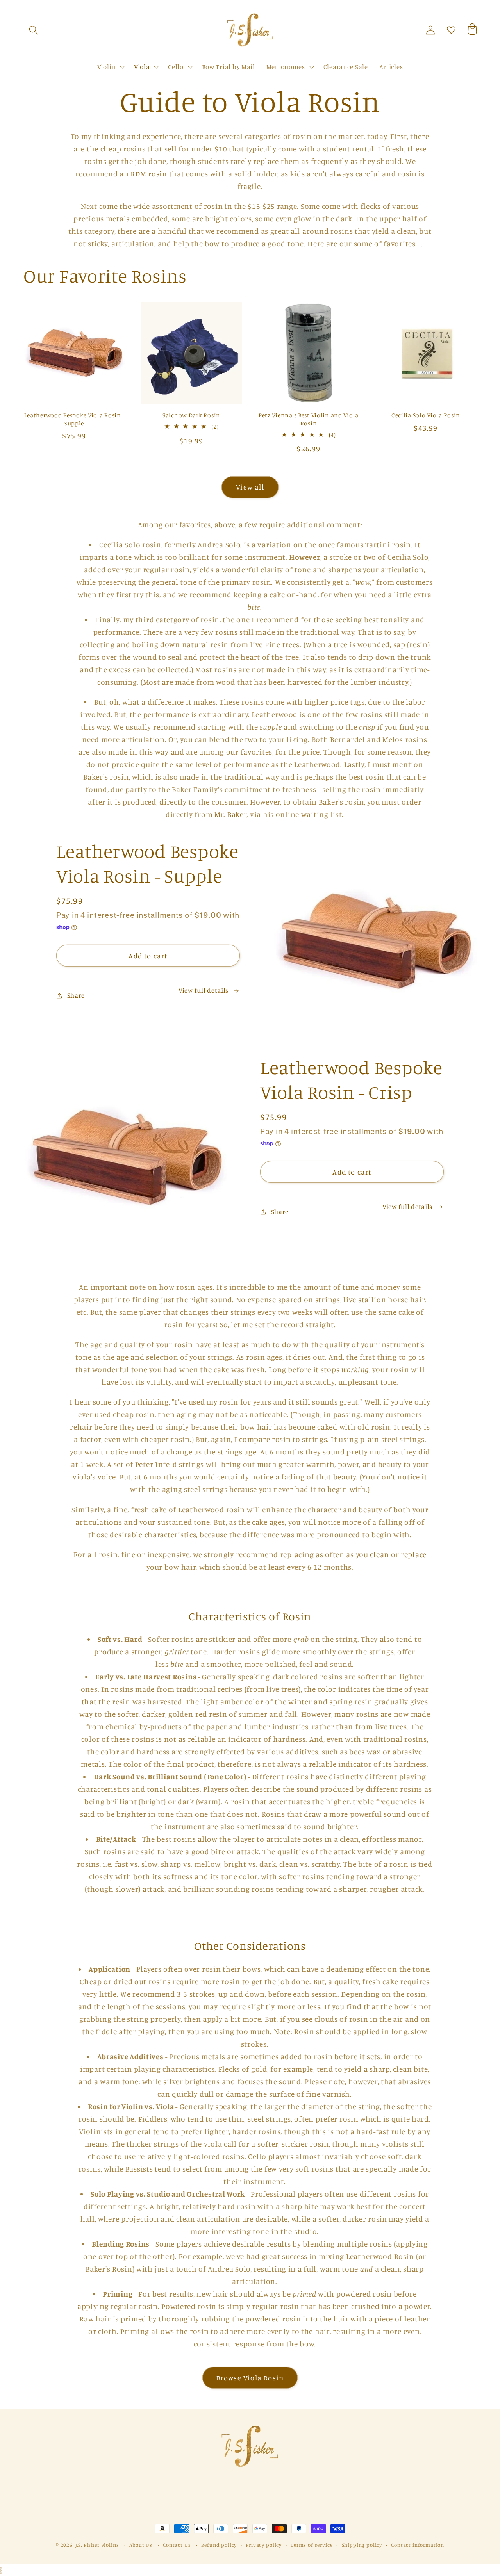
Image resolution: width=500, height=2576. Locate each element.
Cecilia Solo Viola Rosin (426, 415)
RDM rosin (149, 174)
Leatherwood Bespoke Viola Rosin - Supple (74, 419)
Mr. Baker (230, 814)
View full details (204, 990)
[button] (34, 30)
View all (250, 487)
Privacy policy (264, 2545)
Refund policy (219, 2545)
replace (414, 1554)
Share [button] (76, 995)
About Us (141, 2545)
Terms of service (312, 2545)
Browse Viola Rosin (250, 2378)
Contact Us (177, 2545)
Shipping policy (362, 2545)
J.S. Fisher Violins (97, 2545)
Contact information (418, 2545)
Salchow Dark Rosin (191, 415)
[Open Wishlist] (451, 30)
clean (379, 1554)
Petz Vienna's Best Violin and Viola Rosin (309, 419)
